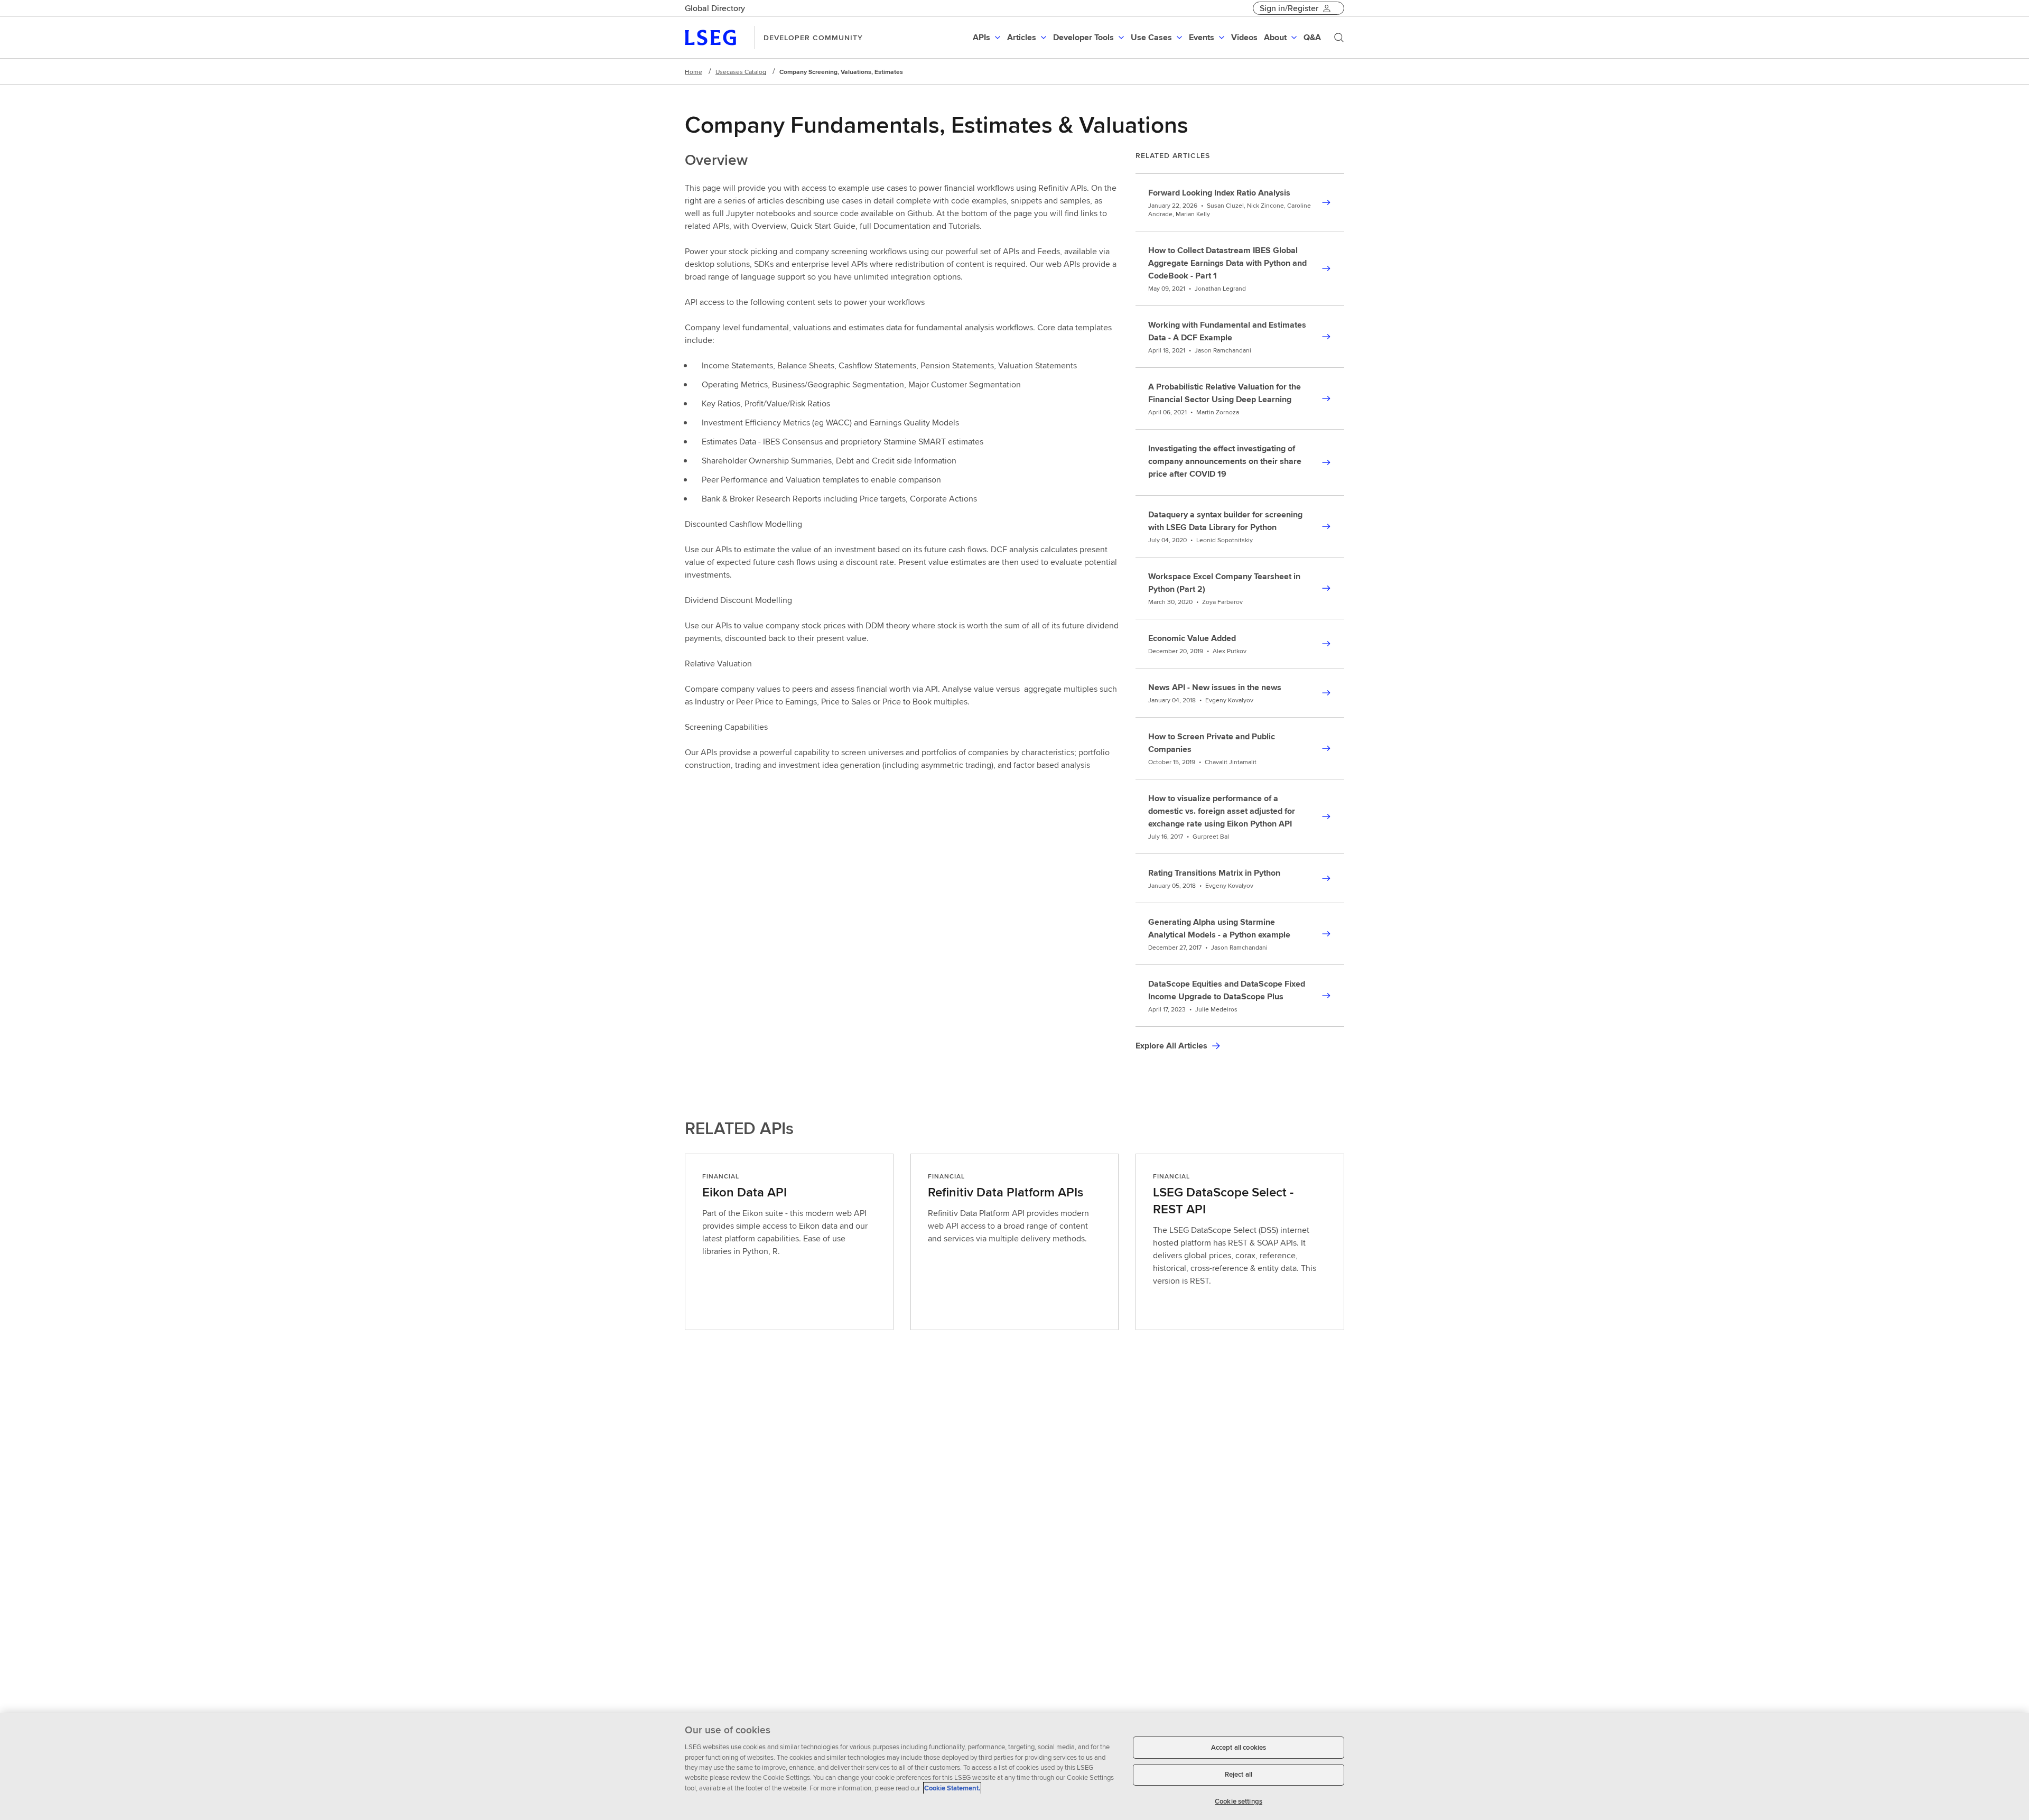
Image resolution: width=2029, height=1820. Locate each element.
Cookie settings (1239, 1801)
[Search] (1339, 38)
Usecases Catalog (741, 72)
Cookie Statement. (952, 1788)
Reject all (1239, 1775)
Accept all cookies (1239, 1747)
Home (694, 72)
